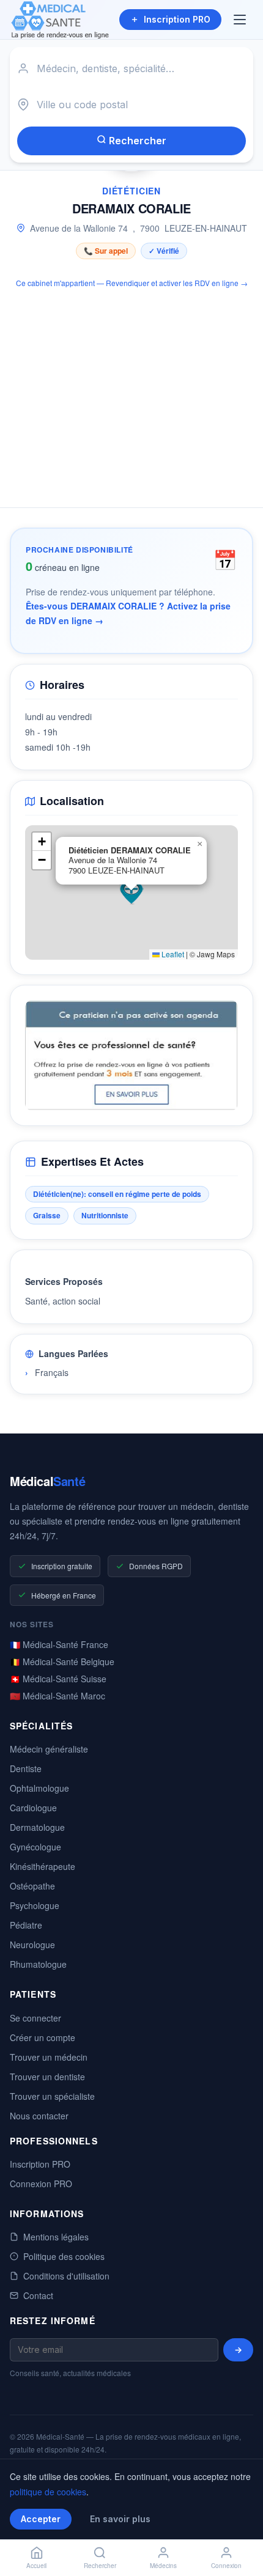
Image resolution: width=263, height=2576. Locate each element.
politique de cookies (48, 2492)
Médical (47, 1481)
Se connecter (35, 2018)
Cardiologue (33, 1808)
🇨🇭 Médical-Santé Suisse (58, 1679)
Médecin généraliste (49, 1749)
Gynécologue (35, 1847)
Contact (38, 2295)
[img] (131, 892)
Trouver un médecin (49, 2057)
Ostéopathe (32, 1886)
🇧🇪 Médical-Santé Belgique (62, 1662)
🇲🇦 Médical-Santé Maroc (57, 1696)
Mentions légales (56, 2237)
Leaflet (172, 954)
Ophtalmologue (39, 1788)
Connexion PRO (41, 2184)
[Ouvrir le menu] (241, 20)
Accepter (41, 2519)
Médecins (163, 2566)
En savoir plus (120, 2519)
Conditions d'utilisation (66, 2276)
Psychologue (35, 1905)
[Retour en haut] (240, 2526)
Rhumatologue (38, 1964)
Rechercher (136, 141)
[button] (131, 892)
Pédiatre (26, 1925)
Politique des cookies (64, 2256)
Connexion (226, 2566)
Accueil (36, 2566)
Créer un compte (43, 2037)
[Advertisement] (131, 391)
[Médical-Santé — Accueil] (60, 20)
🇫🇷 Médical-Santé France (59, 1644)
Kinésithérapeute (43, 1866)
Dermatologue (37, 1827)
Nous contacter (39, 2116)
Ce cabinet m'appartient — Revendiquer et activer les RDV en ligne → (132, 283)
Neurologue (32, 1945)
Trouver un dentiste (47, 2077)
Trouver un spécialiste (52, 2096)
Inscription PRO (177, 19)
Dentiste (26, 1768)
